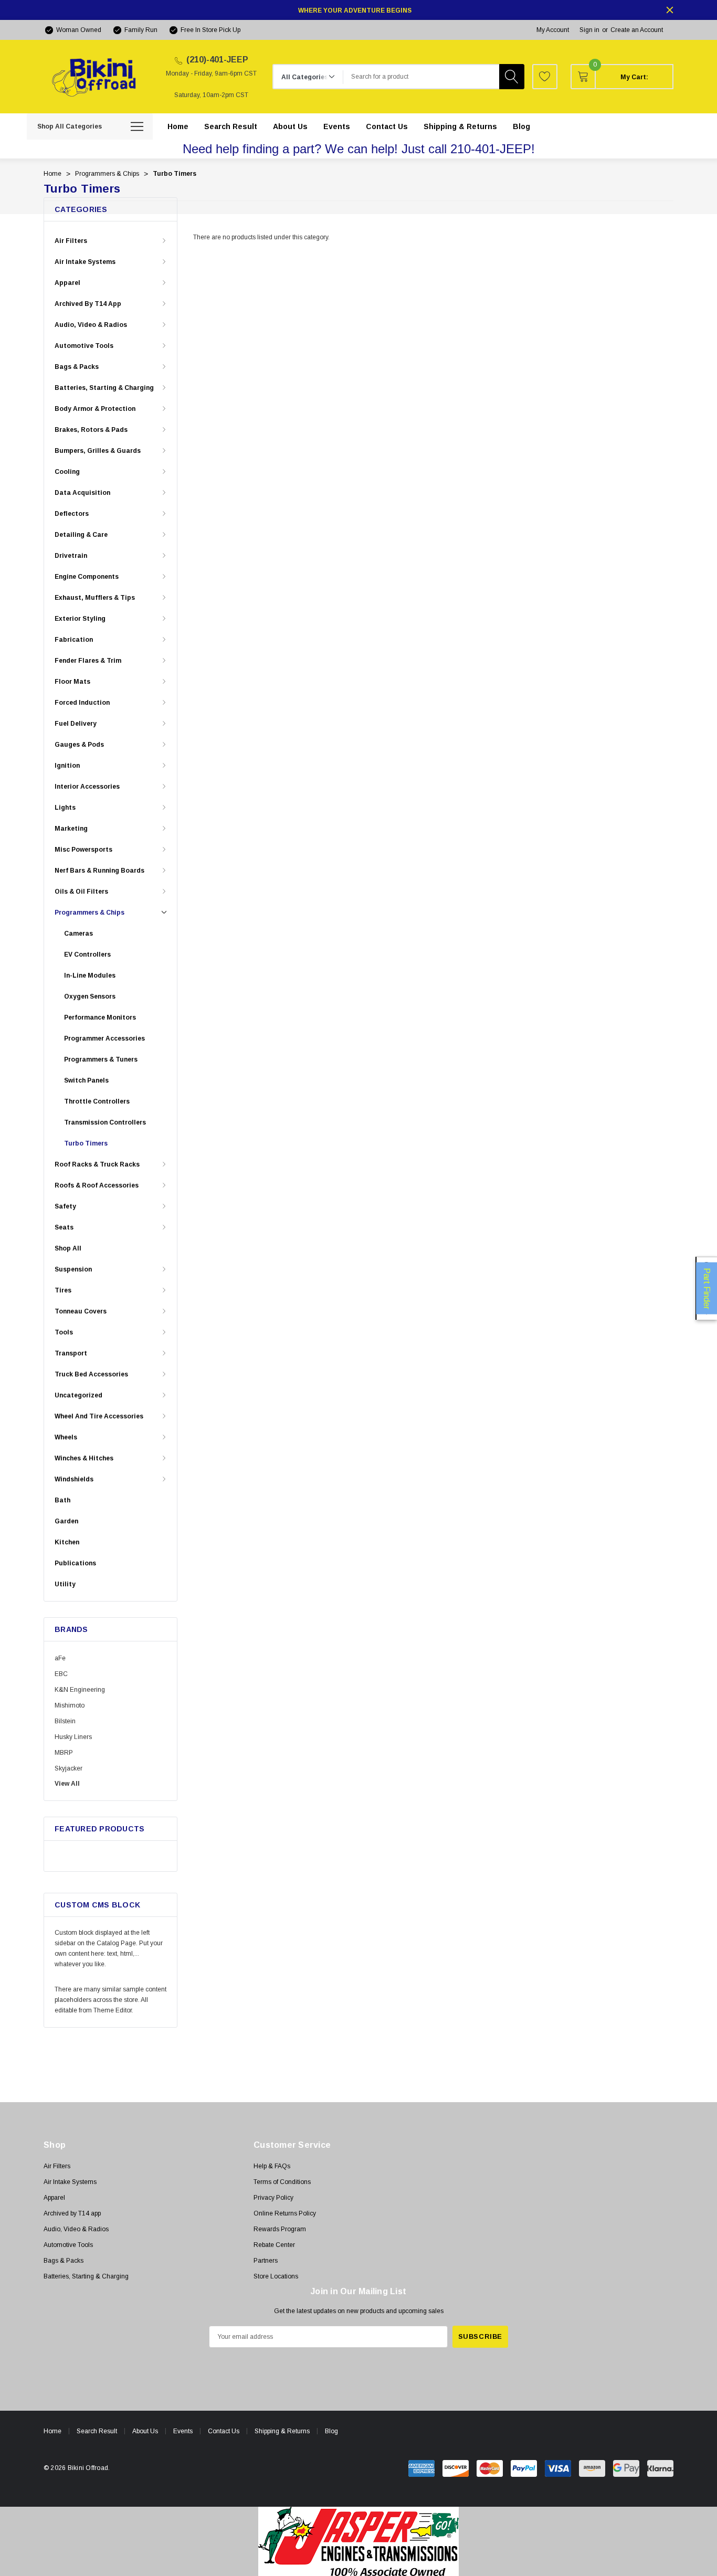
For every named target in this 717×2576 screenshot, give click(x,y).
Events (183, 2431)
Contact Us (224, 2431)
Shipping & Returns (282, 2431)
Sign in (589, 30)
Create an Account (637, 30)
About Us (145, 2431)
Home (52, 2431)
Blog (331, 2431)
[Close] (670, 10)
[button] (359, 2541)
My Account (553, 30)
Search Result (97, 2431)
